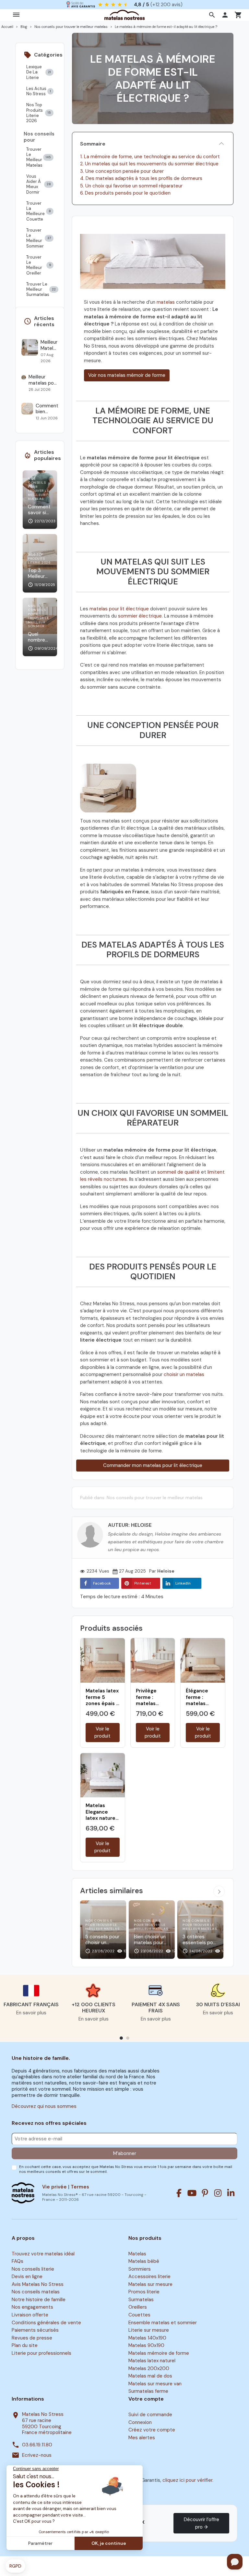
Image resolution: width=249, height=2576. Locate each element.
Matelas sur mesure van (155, 2384)
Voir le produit (102, 1733)
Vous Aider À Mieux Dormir (39, 184)
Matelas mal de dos (150, 2376)
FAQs (18, 2261)
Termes (80, 2187)
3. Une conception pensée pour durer (122, 171)
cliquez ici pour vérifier (187, 2480)
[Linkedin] (231, 2193)
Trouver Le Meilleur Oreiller (39, 265)
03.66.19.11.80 (37, 2445)
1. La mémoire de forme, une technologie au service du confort (150, 157)
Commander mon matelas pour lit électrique (153, 1465)
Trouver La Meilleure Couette (39, 211)
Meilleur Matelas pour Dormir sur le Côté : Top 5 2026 (49, 345)
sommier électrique (140, 616)
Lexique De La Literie (39, 72)
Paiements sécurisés (35, 2330)
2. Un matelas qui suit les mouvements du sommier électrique (149, 164)
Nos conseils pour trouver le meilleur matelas (155, 1498)
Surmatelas (141, 2300)
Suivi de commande (150, 2415)
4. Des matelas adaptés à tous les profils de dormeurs (141, 178)
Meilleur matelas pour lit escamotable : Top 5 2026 (43, 380)
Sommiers (140, 2269)
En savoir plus (31, 2013)
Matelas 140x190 (147, 2338)
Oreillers (138, 2307)
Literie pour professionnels (41, 2353)
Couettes (139, 2315)
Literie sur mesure (149, 2330)
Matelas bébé (144, 2261)
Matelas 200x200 (149, 2368)
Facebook (102, 1583)
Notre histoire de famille (39, 2300)
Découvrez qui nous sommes (44, 2106)
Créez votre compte (152, 2430)
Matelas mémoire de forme (159, 2353)
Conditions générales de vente (46, 2323)
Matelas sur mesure (150, 2284)
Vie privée (54, 2187)
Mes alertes (142, 2438)
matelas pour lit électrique (119, 609)
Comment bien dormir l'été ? (47, 409)
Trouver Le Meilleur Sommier (39, 238)
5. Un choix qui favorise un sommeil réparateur (131, 186)
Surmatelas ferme (148, 2391)
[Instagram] (218, 2193)
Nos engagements (32, 2307)
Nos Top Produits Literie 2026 (39, 113)
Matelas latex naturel (152, 2361)
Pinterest (143, 1583)
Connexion (140, 2422)
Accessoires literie (149, 2276)
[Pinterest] (205, 2193)
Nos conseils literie (33, 2269)
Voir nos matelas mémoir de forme (127, 375)
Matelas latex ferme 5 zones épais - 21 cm (102, 1700)
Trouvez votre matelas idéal (43, 2254)
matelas (166, 302)
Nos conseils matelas (36, 2292)
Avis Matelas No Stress (38, 2284)
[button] (213, 15)
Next (219, 1891)
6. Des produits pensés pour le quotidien (125, 193)
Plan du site (25, 2345)
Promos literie (144, 2292)
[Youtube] (192, 2193)
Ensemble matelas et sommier (163, 2323)
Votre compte (146, 2399)
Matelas (137, 2254)
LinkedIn (183, 1583)
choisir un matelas (184, 1374)
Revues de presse (32, 2338)
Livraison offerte (30, 2315)
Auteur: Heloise (130, 1525)
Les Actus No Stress (39, 91)
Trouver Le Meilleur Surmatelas (41, 289)
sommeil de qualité (178, 1172)
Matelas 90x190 (146, 2345)
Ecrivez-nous (37, 2455)
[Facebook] (179, 2193)
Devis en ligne (27, 2276)
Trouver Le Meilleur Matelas (39, 157)
